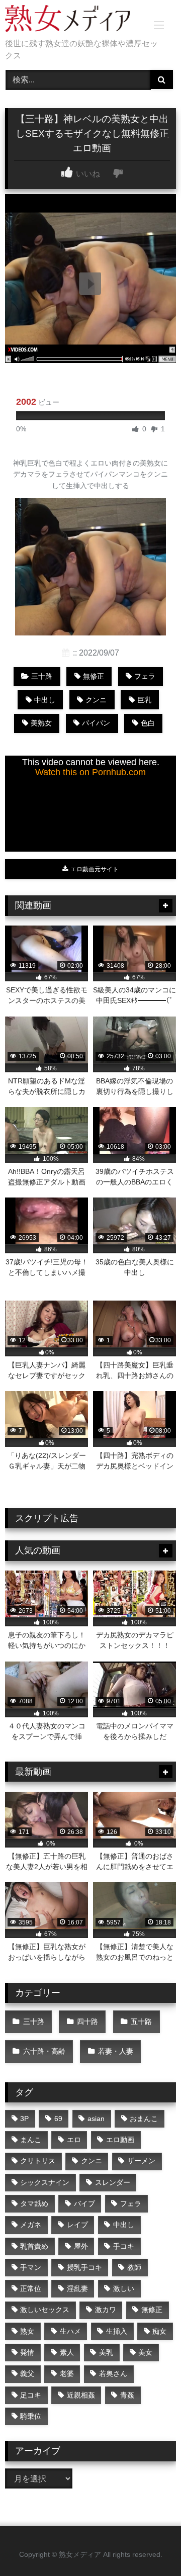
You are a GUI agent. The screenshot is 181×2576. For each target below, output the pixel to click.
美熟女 (41, 723)
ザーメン (141, 2161)
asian (96, 2119)
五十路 (141, 2021)
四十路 (87, 2021)
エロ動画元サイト (94, 869)
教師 (134, 2267)
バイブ (84, 2203)
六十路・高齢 (44, 2051)
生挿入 (117, 2331)
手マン (31, 2267)
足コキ (31, 2395)
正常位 (31, 2288)
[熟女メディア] (74, 20)
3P (24, 2119)
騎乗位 (31, 2416)
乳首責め (34, 2246)
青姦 (127, 2395)
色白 (148, 723)
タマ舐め (34, 2203)
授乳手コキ (84, 2267)
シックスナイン (45, 2182)
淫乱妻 (77, 2288)
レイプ (77, 2225)
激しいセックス (45, 2310)
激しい (124, 2288)
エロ (74, 2140)
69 (58, 2119)
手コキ (124, 2246)
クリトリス (38, 2161)
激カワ (106, 2310)
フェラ (145, 676)
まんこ (31, 2140)
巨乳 (144, 700)
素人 (67, 2352)
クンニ (96, 700)
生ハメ (70, 2331)
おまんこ (144, 2119)
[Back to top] (150, 2546)
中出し (45, 700)
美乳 (106, 2352)
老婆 (67, 2373)
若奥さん (113, 2373)
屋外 (81, 2246)
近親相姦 (81, 2395)
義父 (27, 2373)
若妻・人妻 (116, 2051)
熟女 (27, 2331)
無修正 (94, 676)
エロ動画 (120, 2140)
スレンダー (113, 2182)
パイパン (96, 723)
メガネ (31, 2225)
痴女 (159, 2331)
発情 (27, 2352)
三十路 (42, 676)
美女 (145, 2352)
